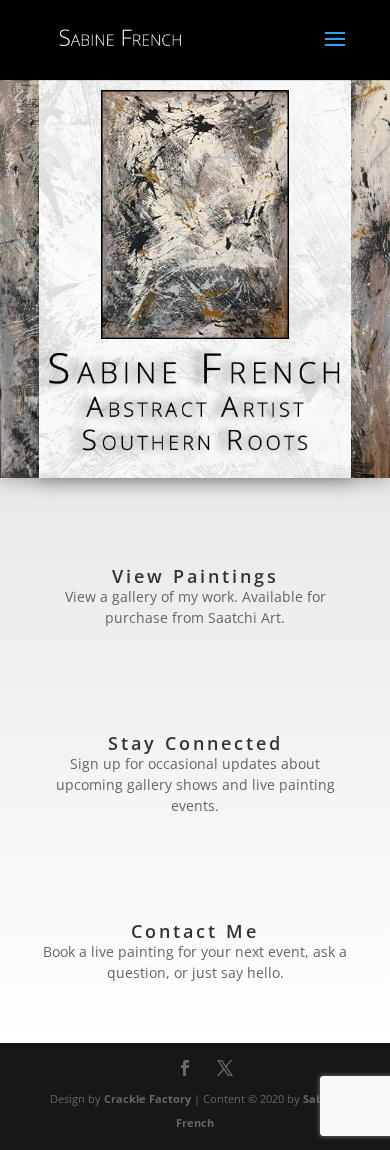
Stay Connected (195, 743)
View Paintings (195, 576)
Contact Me (195, 931)
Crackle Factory (147, 1098)
